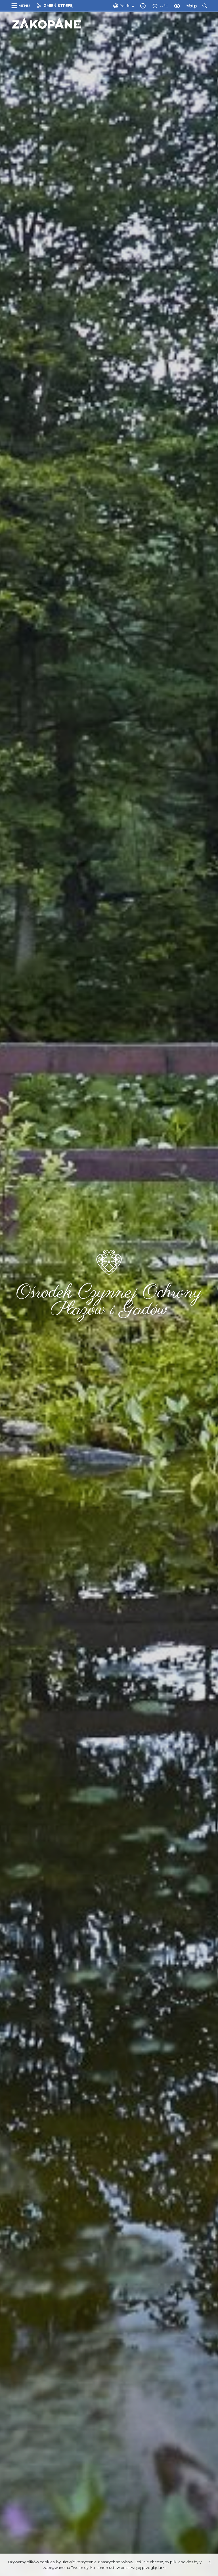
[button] (22, 6)
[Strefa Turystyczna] (47, 23)
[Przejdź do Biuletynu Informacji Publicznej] (193, 5)
